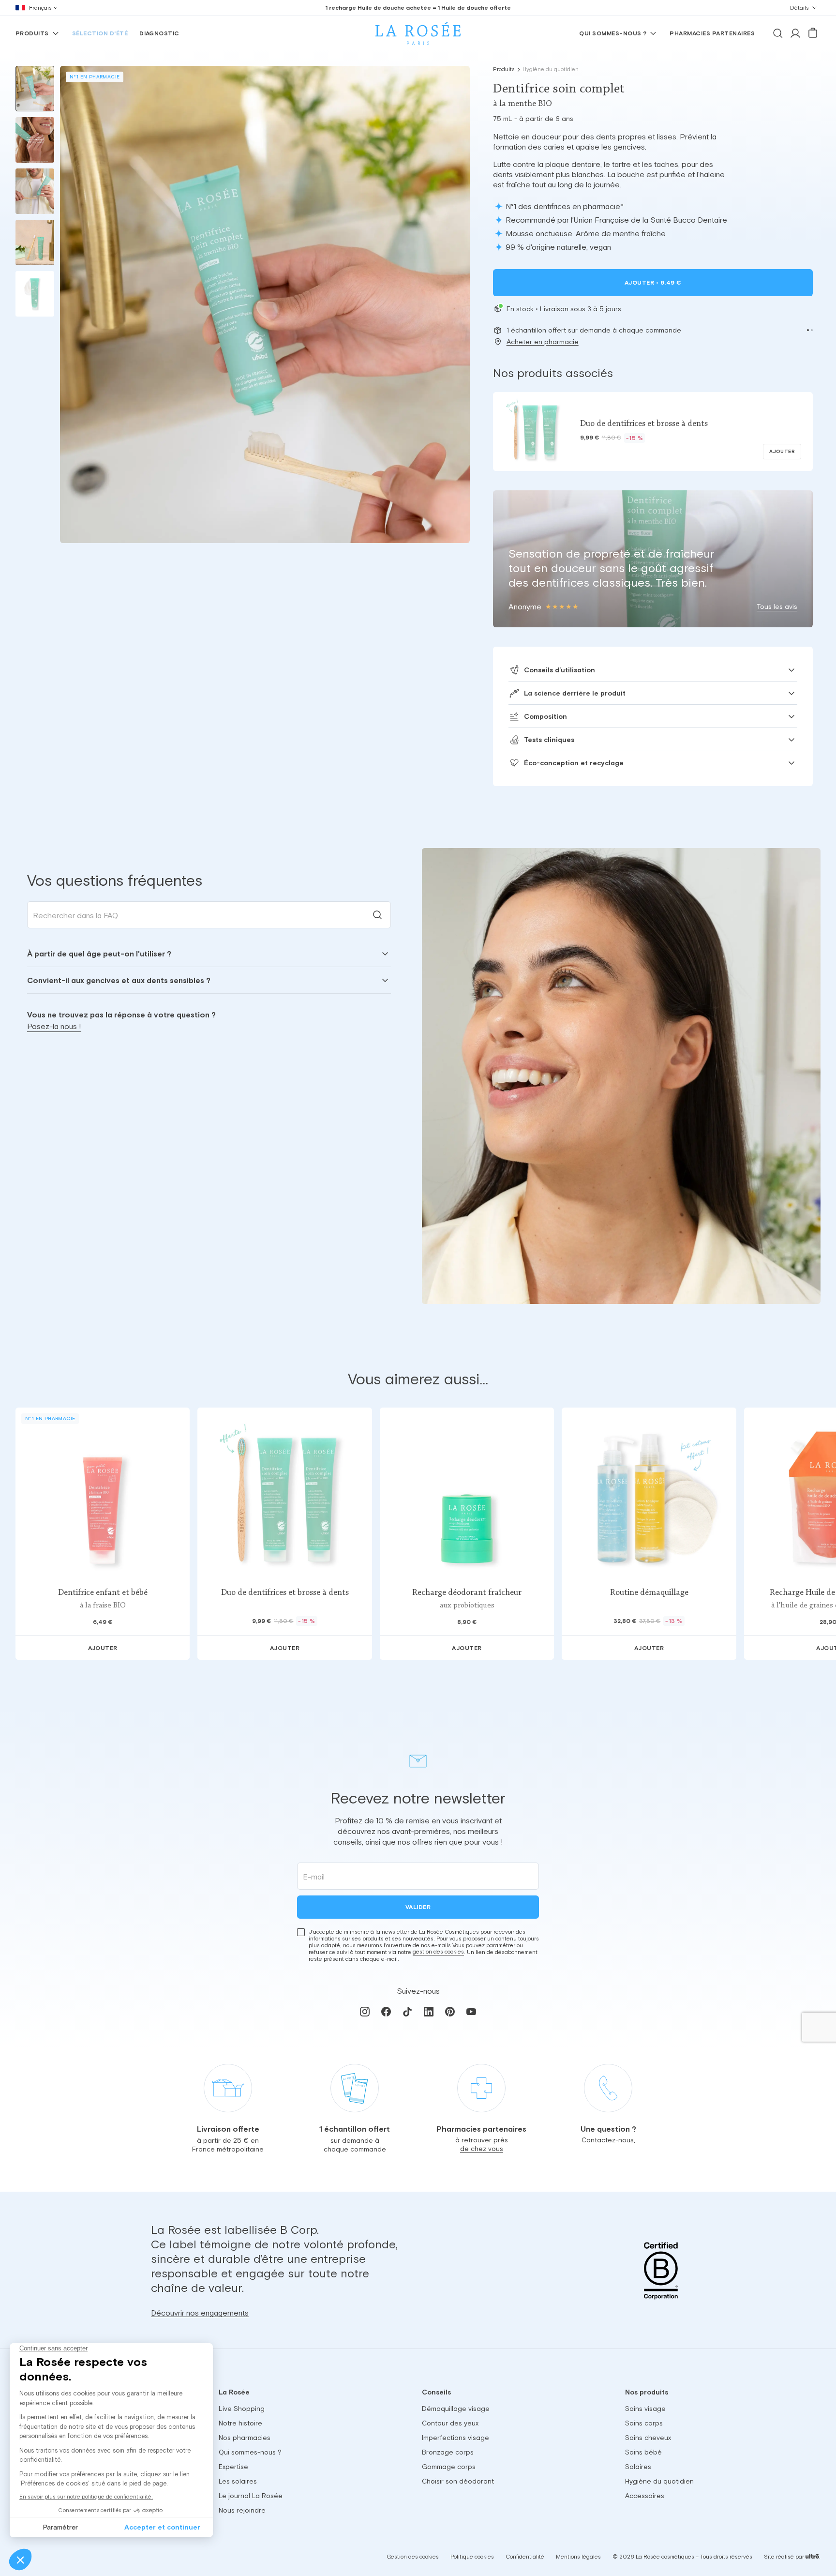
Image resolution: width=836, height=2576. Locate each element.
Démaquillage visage (456, 2409)
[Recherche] (778, 33)
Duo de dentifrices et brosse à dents (285, 1593)
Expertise (233, 2467)
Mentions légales (578, 2557)
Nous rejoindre (242, 2510)
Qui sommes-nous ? (613, 33)
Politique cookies (472, 2557)
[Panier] (813, 33)
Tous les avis (777, 606)
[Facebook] (386, 2012)
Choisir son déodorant (458, 2481)
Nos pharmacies (245, 2438)
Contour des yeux (450, 2423)
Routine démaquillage (649, 1593)
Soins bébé (643, 2452)
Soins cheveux (648, 2438)
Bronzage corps (448, 2452)
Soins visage (645, 2409)
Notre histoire (240, 2423)
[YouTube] (471, 2012)
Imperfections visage (455, 2438)
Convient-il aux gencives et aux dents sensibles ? (119, 980)
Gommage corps (449, 2467)
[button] (808, 330)
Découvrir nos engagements (200, 2312)
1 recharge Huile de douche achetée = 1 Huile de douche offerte (418, 8)
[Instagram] (365, 2012)
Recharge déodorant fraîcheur (467, 1593)
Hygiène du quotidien (551, 69)
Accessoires (645, 2496)
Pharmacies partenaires (712, 33)
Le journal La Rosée (251, 2496)
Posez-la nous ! (54, 1026)
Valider (418, 1907)
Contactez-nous (608, 2140)
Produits (32, 33)
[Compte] (795, 33)
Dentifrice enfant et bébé (103, 1593)
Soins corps (644, 2423)
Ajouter (653, 283)
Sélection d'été (100, 33)
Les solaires (238, 2481)
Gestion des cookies (413, 2557)
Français (40, 8)
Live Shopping (242, 2409)
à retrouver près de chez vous (482, 2144)
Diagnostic (159, 33)
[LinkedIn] (429, 2012)
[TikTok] (407, 2012)
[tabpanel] (209, 967)
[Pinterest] (450, 2012)
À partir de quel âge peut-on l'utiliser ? (99, 954)
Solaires (638, 2467)
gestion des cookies (438, 1952)
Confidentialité (525, 2557)
